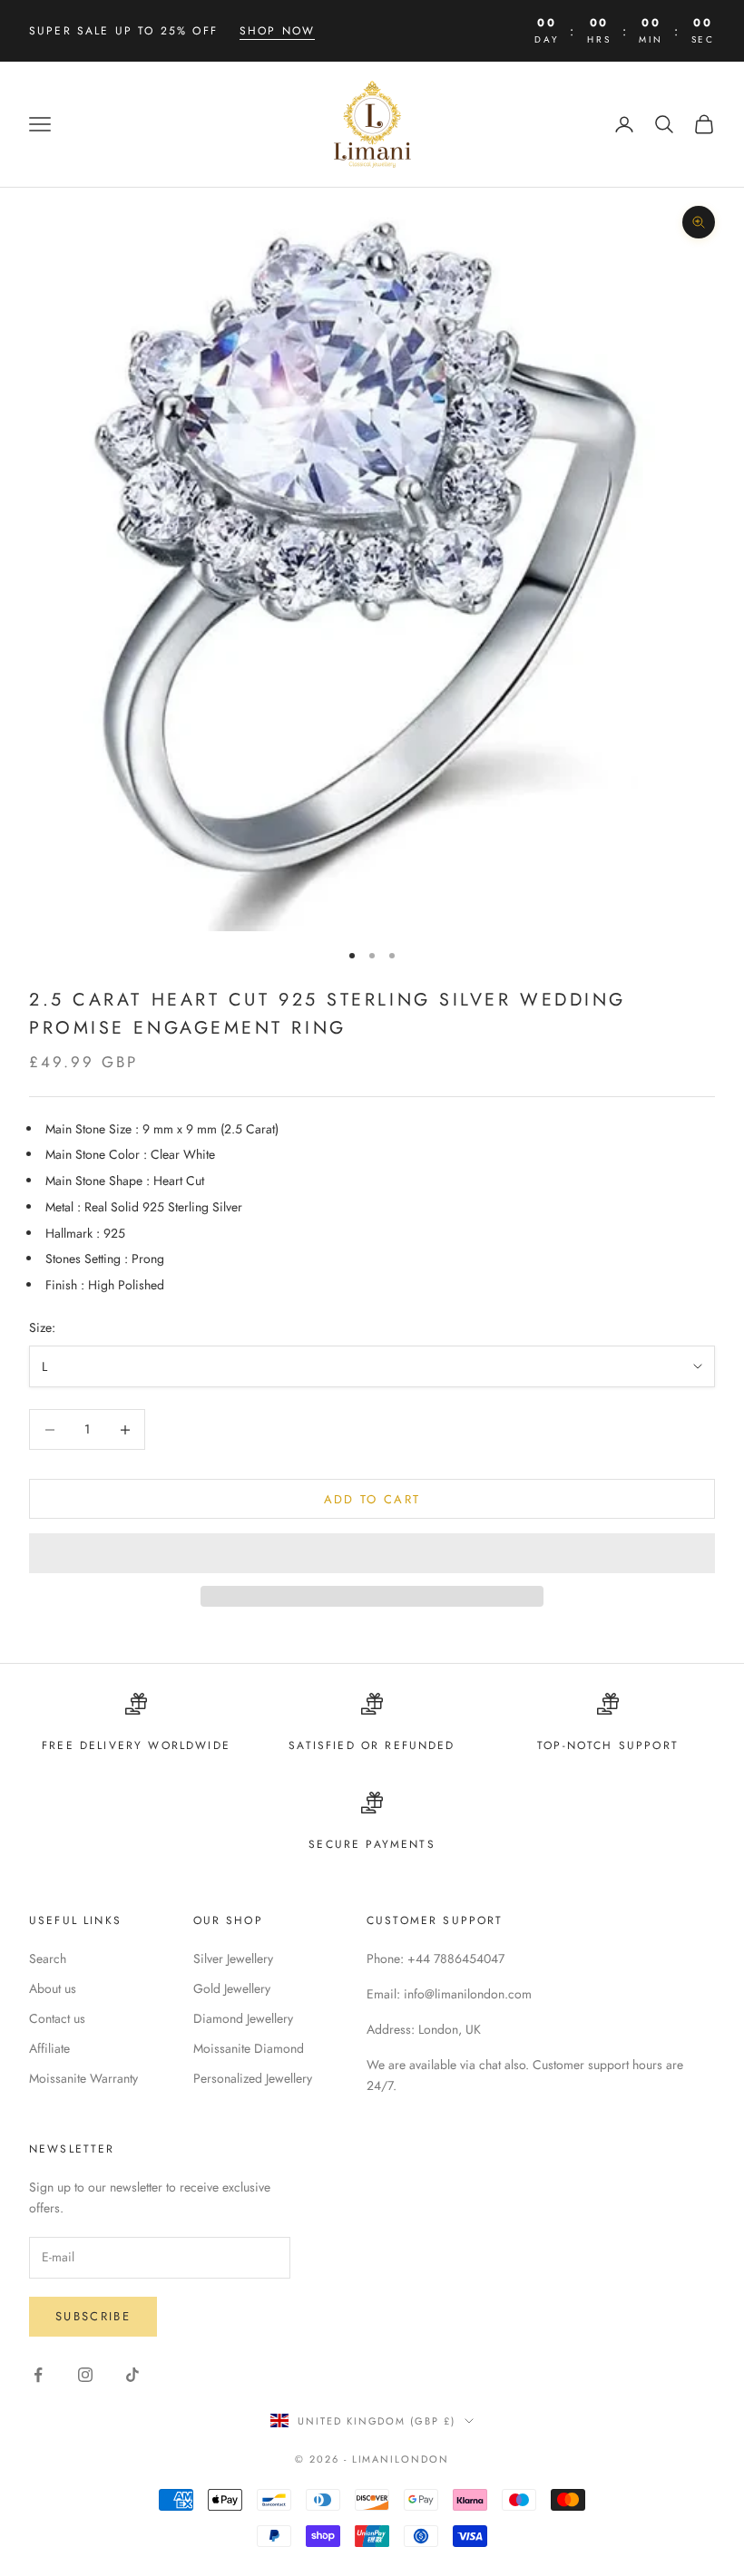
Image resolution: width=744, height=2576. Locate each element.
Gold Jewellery (232, 1988)
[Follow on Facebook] (38, 2375)
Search (48, 1959)
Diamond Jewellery (243, 2018)
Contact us (57, 2018)
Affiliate (49, 2048)
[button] (372, 1553)
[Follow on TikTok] (132, 2375)
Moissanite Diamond (249, 2048)
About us (53, 1988)
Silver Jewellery (233, 1959)
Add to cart (372, 1499)
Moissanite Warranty (83, 2078)
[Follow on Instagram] (85, 2375)
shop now (277, 31)
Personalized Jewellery (253, 2078)
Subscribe (93, 2316)
